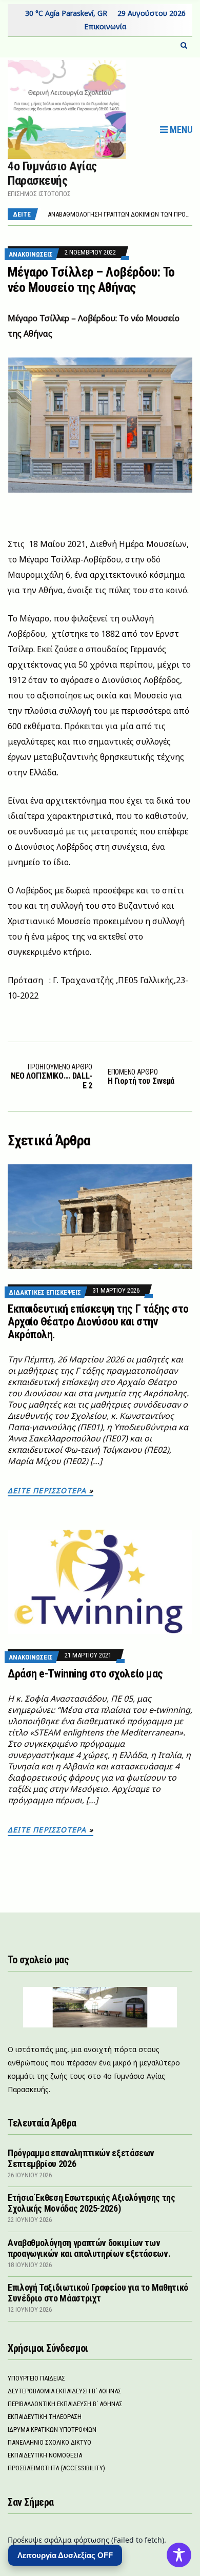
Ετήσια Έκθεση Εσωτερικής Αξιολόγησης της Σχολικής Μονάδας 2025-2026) (92, 2203)
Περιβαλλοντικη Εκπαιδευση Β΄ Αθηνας (65, 2404)
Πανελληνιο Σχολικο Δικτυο (49, 2442)
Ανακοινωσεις (31, 254)
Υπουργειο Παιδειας (36, 2378)
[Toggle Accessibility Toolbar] (179, 2555)
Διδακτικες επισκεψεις (45, 1292)
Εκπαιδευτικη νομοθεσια (45, 2455)
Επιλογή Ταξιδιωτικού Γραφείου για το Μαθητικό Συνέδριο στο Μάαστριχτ (98, 2293)
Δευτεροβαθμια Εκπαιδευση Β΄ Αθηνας (65, 2391)
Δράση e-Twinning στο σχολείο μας (85, 1674)
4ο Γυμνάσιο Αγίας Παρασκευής (52, 173)
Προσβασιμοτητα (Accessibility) (56, 2468)
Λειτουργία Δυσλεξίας (65, 2555)
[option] (120, 214)
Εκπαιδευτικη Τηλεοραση (45, 2417)
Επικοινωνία (105, 26)
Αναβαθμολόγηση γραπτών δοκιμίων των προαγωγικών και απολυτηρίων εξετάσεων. (89, 2248)
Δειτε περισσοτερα (47, 1490)
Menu (180, 130)
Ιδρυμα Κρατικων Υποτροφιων (52, 2429)
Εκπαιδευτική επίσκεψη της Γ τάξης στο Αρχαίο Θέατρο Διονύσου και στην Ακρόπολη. (98, 1322)
